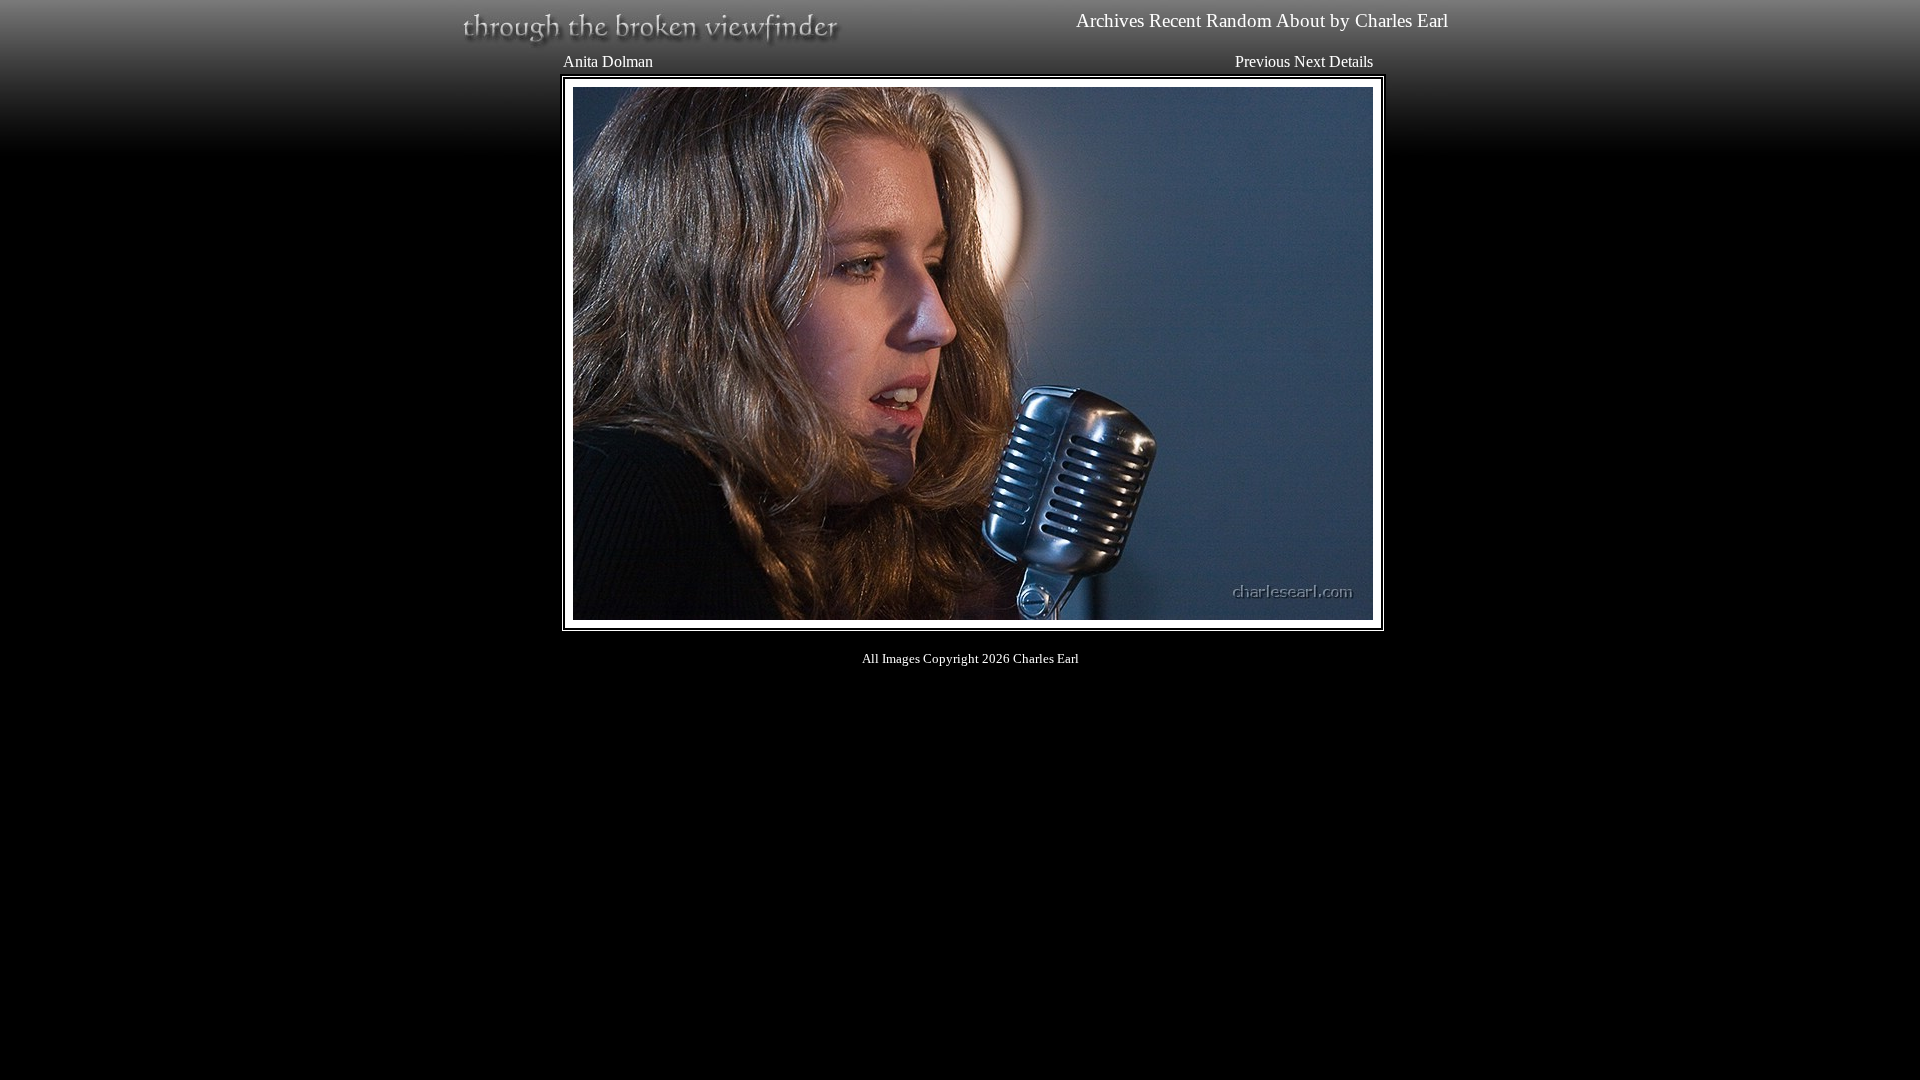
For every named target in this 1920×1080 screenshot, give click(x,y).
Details (1351, 61)
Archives (1110, 20)
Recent (1175, 20)
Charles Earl (1401, 20)
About (1300, 20)
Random (1239, 20)
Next (1309, 61)
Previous (1262, 61)
